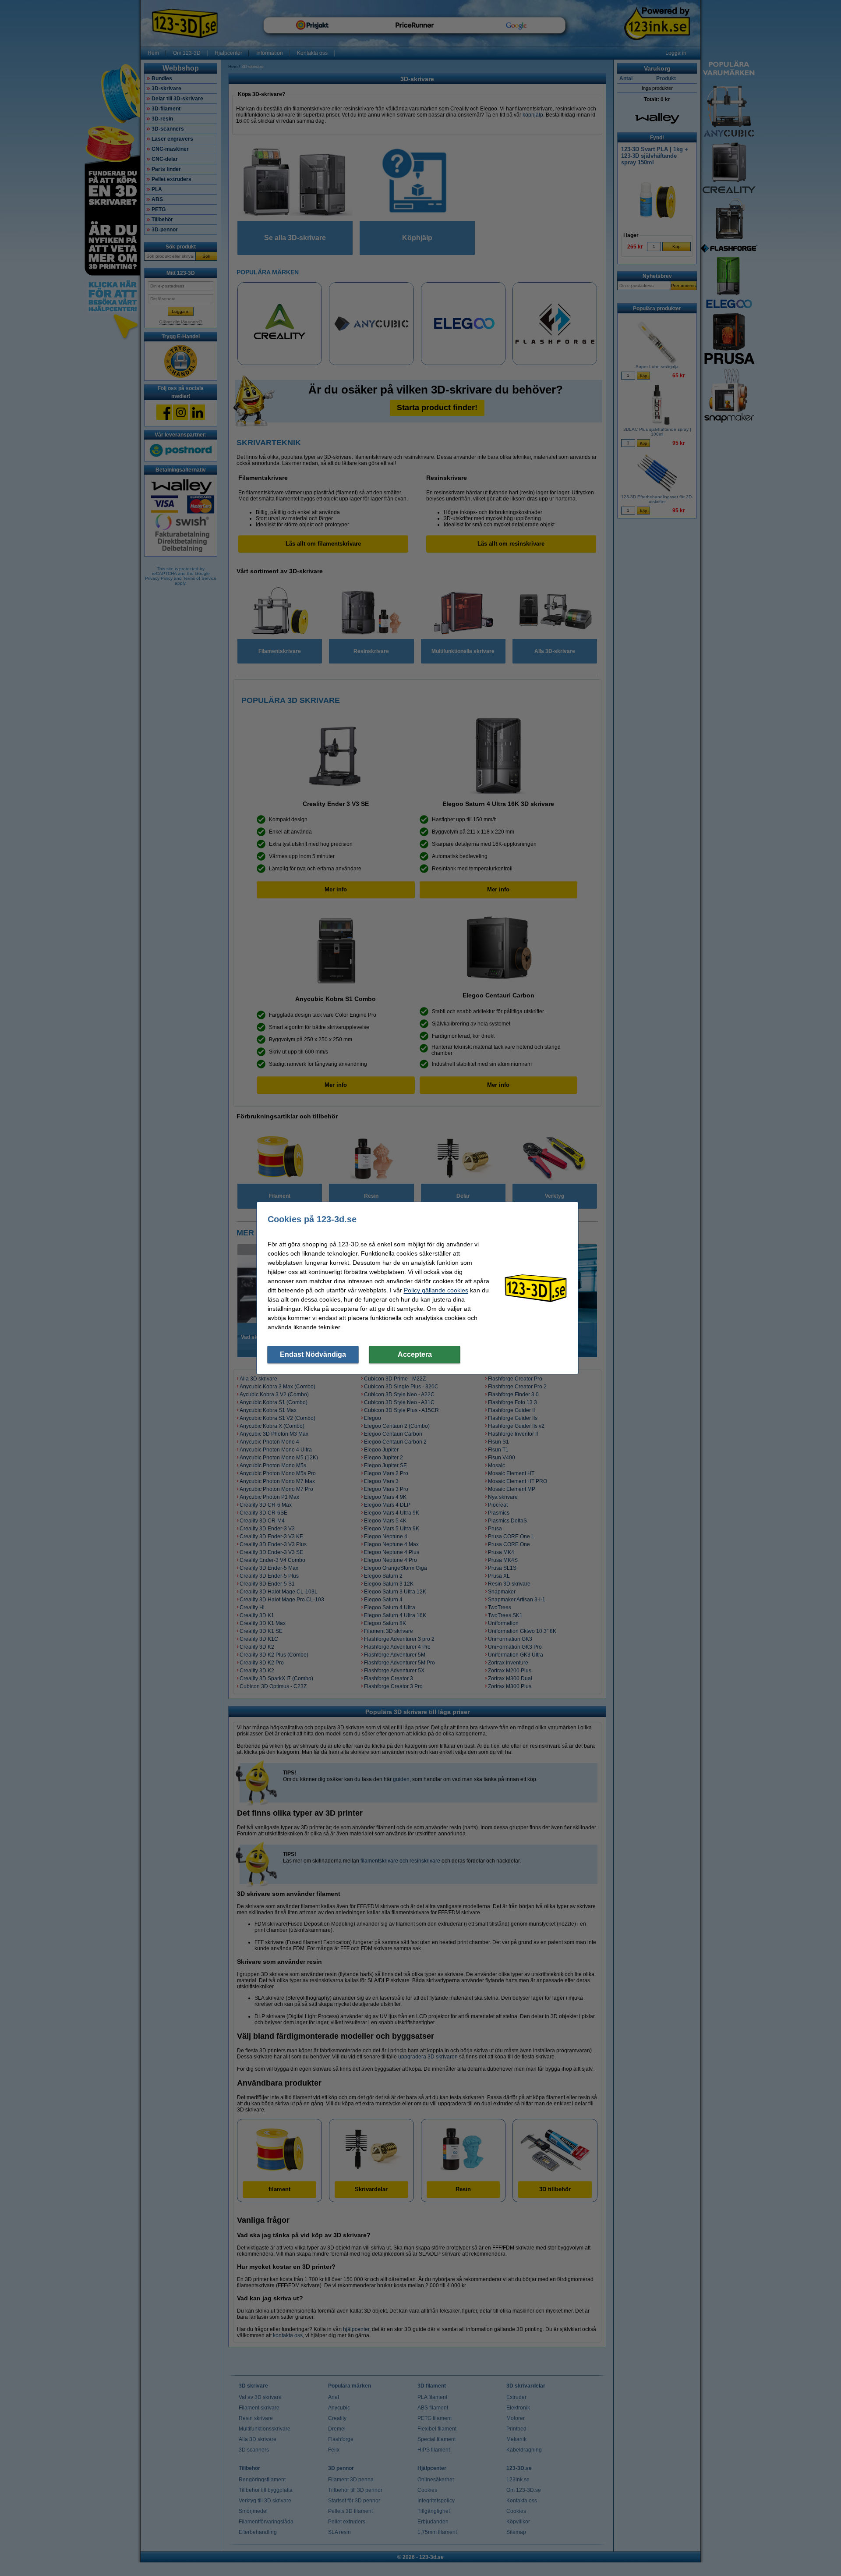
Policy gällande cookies (436, 1290)
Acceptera (415, 1354)
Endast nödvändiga (313, 1354)
